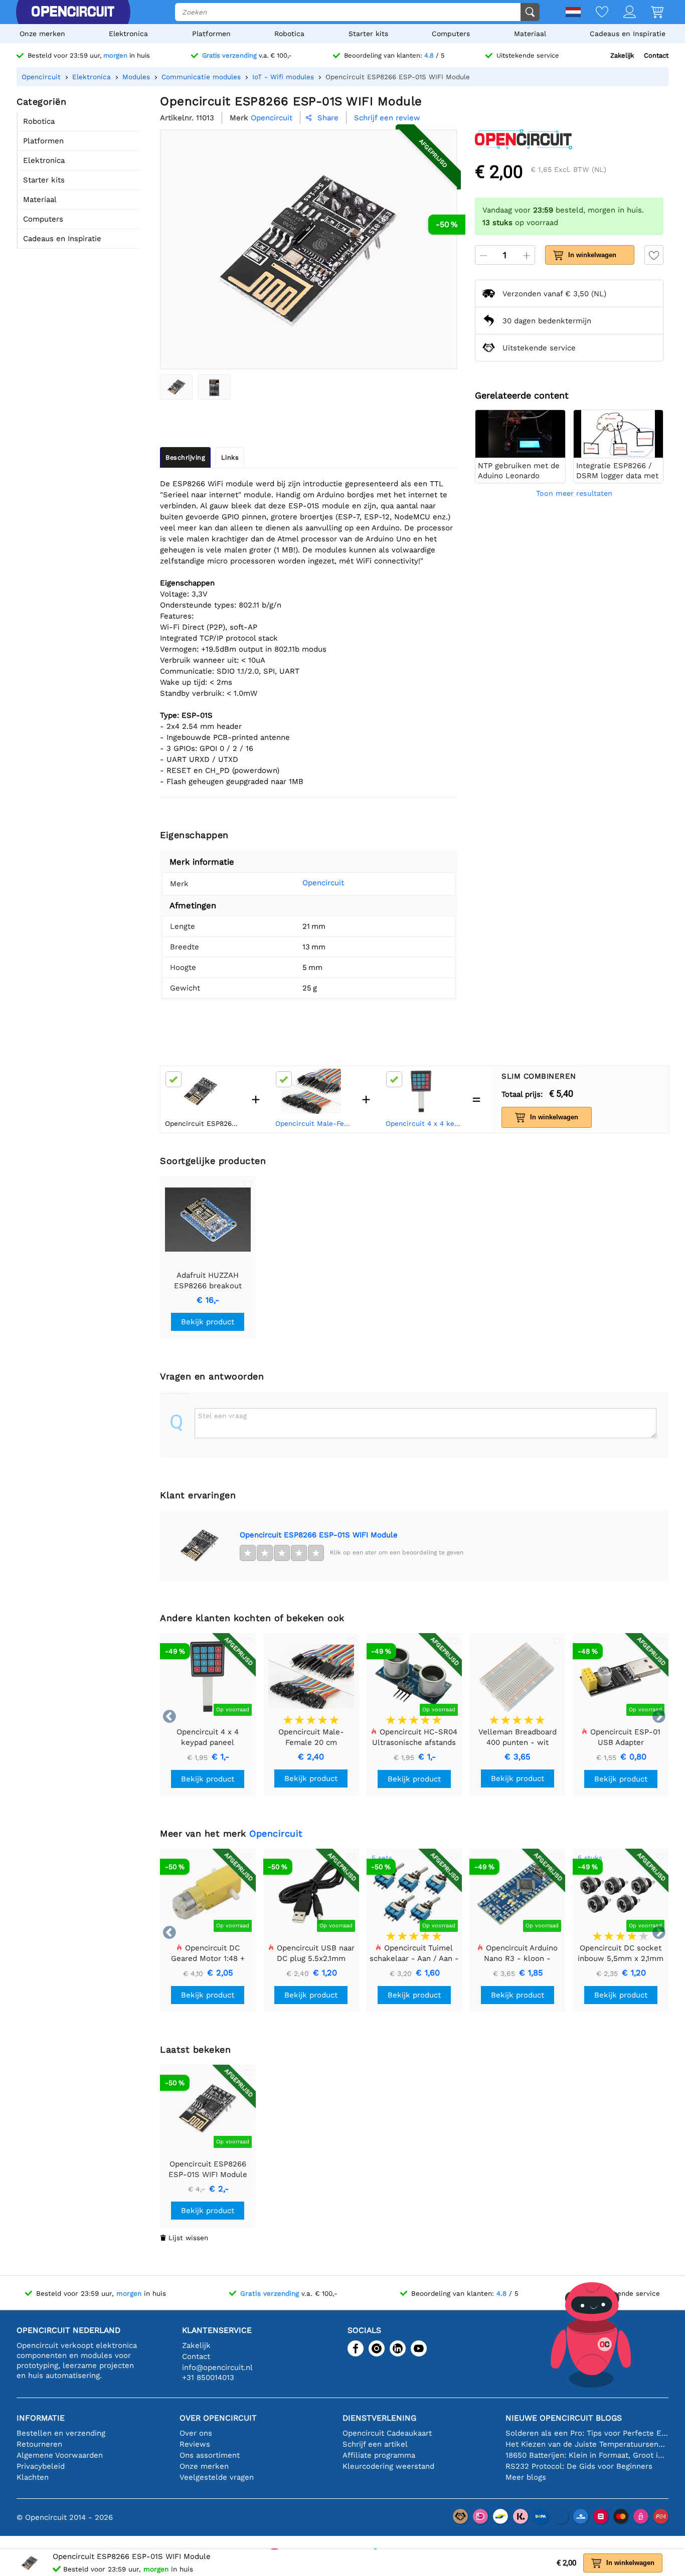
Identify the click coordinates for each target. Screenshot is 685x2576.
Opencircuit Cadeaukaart (387, 2433)
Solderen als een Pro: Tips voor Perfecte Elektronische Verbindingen (587, 2433)
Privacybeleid (41, 2466)
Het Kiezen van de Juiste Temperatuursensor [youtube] (587, 2444)
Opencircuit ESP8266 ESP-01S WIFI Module (319, 1535)
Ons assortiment (210, 2455)
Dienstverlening (379, 2418)
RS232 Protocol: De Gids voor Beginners (579, 2466)
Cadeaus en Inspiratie (628, 34)
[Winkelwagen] (650, 13)
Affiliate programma (379, 2455)
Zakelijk (622, 55)
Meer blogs (526, 2477)
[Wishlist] (594, 13)
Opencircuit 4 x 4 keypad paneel (424, 1123)
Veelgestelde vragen (217, 2477)
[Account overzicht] (622, 13)
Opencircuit (323, 883)
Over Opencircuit (218, 2418)
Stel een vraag (222, 1416)
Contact (656, 55)
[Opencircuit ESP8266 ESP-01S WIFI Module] (176, 387)
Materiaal (530, 34)
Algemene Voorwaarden (60, 2455)
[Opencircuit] (73, 12)
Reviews (195, 2444)
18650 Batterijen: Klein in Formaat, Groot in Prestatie (587, 2455)
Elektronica (128, 34)
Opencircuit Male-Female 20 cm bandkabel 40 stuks (314, 1123)
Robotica (289, 34)
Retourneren (39, 2444)
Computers (451, 34)
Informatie (41, 2418)
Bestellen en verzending (61, 2433)
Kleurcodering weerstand (388, 2466)
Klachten (33, 2477)
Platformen (211, 34)
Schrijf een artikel (375, 2444)
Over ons (196, 2433)
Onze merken (42, 34)
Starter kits (368, 34)
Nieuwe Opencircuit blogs (564, 2418)
